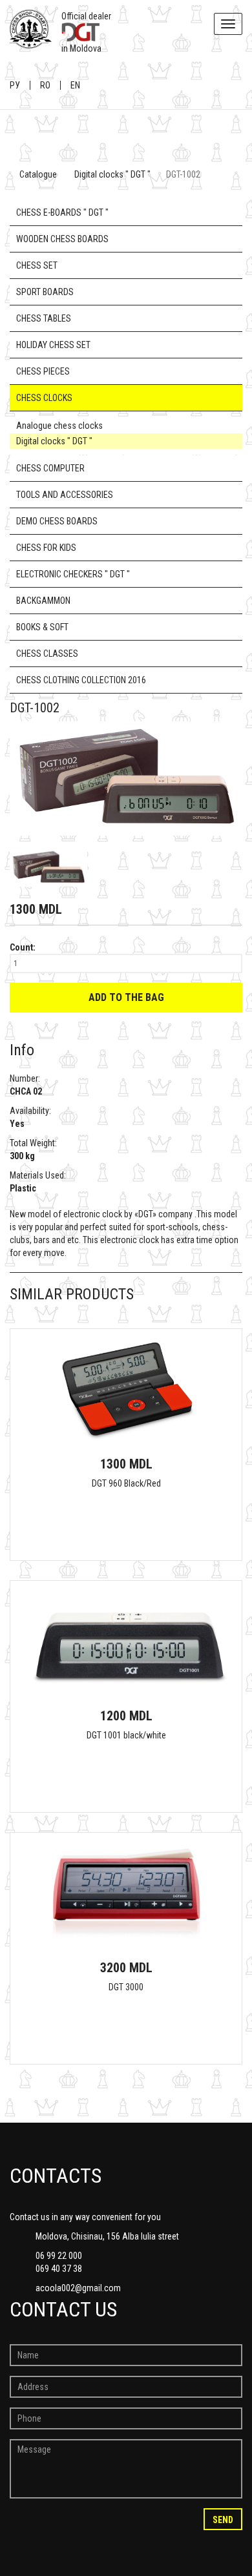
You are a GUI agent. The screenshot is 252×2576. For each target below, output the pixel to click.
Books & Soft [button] (42, 627)
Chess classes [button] (47, 654)
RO (45, 85)
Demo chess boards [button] (57, 521)
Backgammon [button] (43, 601)
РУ (15, 85)
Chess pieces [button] (43, 371)
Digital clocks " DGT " (112, 174)
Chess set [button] (37, 265)
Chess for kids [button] (46, 548)
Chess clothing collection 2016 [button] (81, 680)
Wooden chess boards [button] (62, 239)
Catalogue (38, 174)
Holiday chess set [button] (53, 345)
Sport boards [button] (45, 292)
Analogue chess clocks (59, 426)
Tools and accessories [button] (65, 495)
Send (223, 2520)
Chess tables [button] (44, 318)
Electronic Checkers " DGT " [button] (73, 574)
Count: (23, 947)
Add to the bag (126, 997)
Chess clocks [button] (44, 398)
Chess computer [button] (50, 468)
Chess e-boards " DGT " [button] (62, 212)
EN (75, 85)
